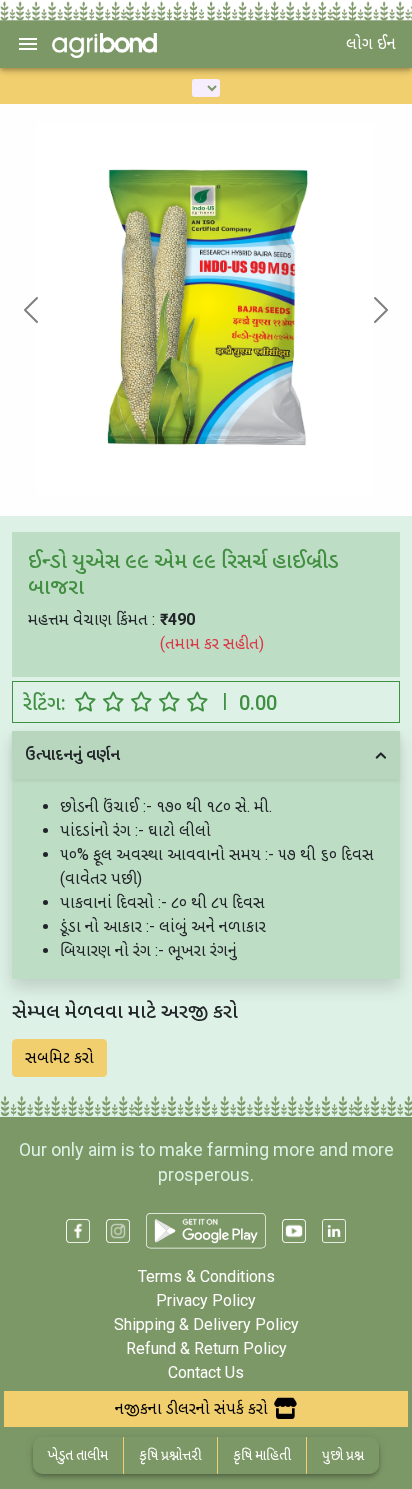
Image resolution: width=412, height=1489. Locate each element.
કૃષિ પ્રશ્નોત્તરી (170, 1455)
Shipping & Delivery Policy (206, 1324)
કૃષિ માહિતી (262, 1455)
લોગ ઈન (371, 43)
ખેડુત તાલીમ (78, 1455)
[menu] (28, 44)
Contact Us (206, 1372)
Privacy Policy (206, 1300)
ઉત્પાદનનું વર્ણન (72, 754)
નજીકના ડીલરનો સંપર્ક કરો (191, 1408)
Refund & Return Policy (206, 1348)
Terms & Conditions (206, 1276)
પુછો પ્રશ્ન (343, 1455)
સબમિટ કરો (59, 1057)
